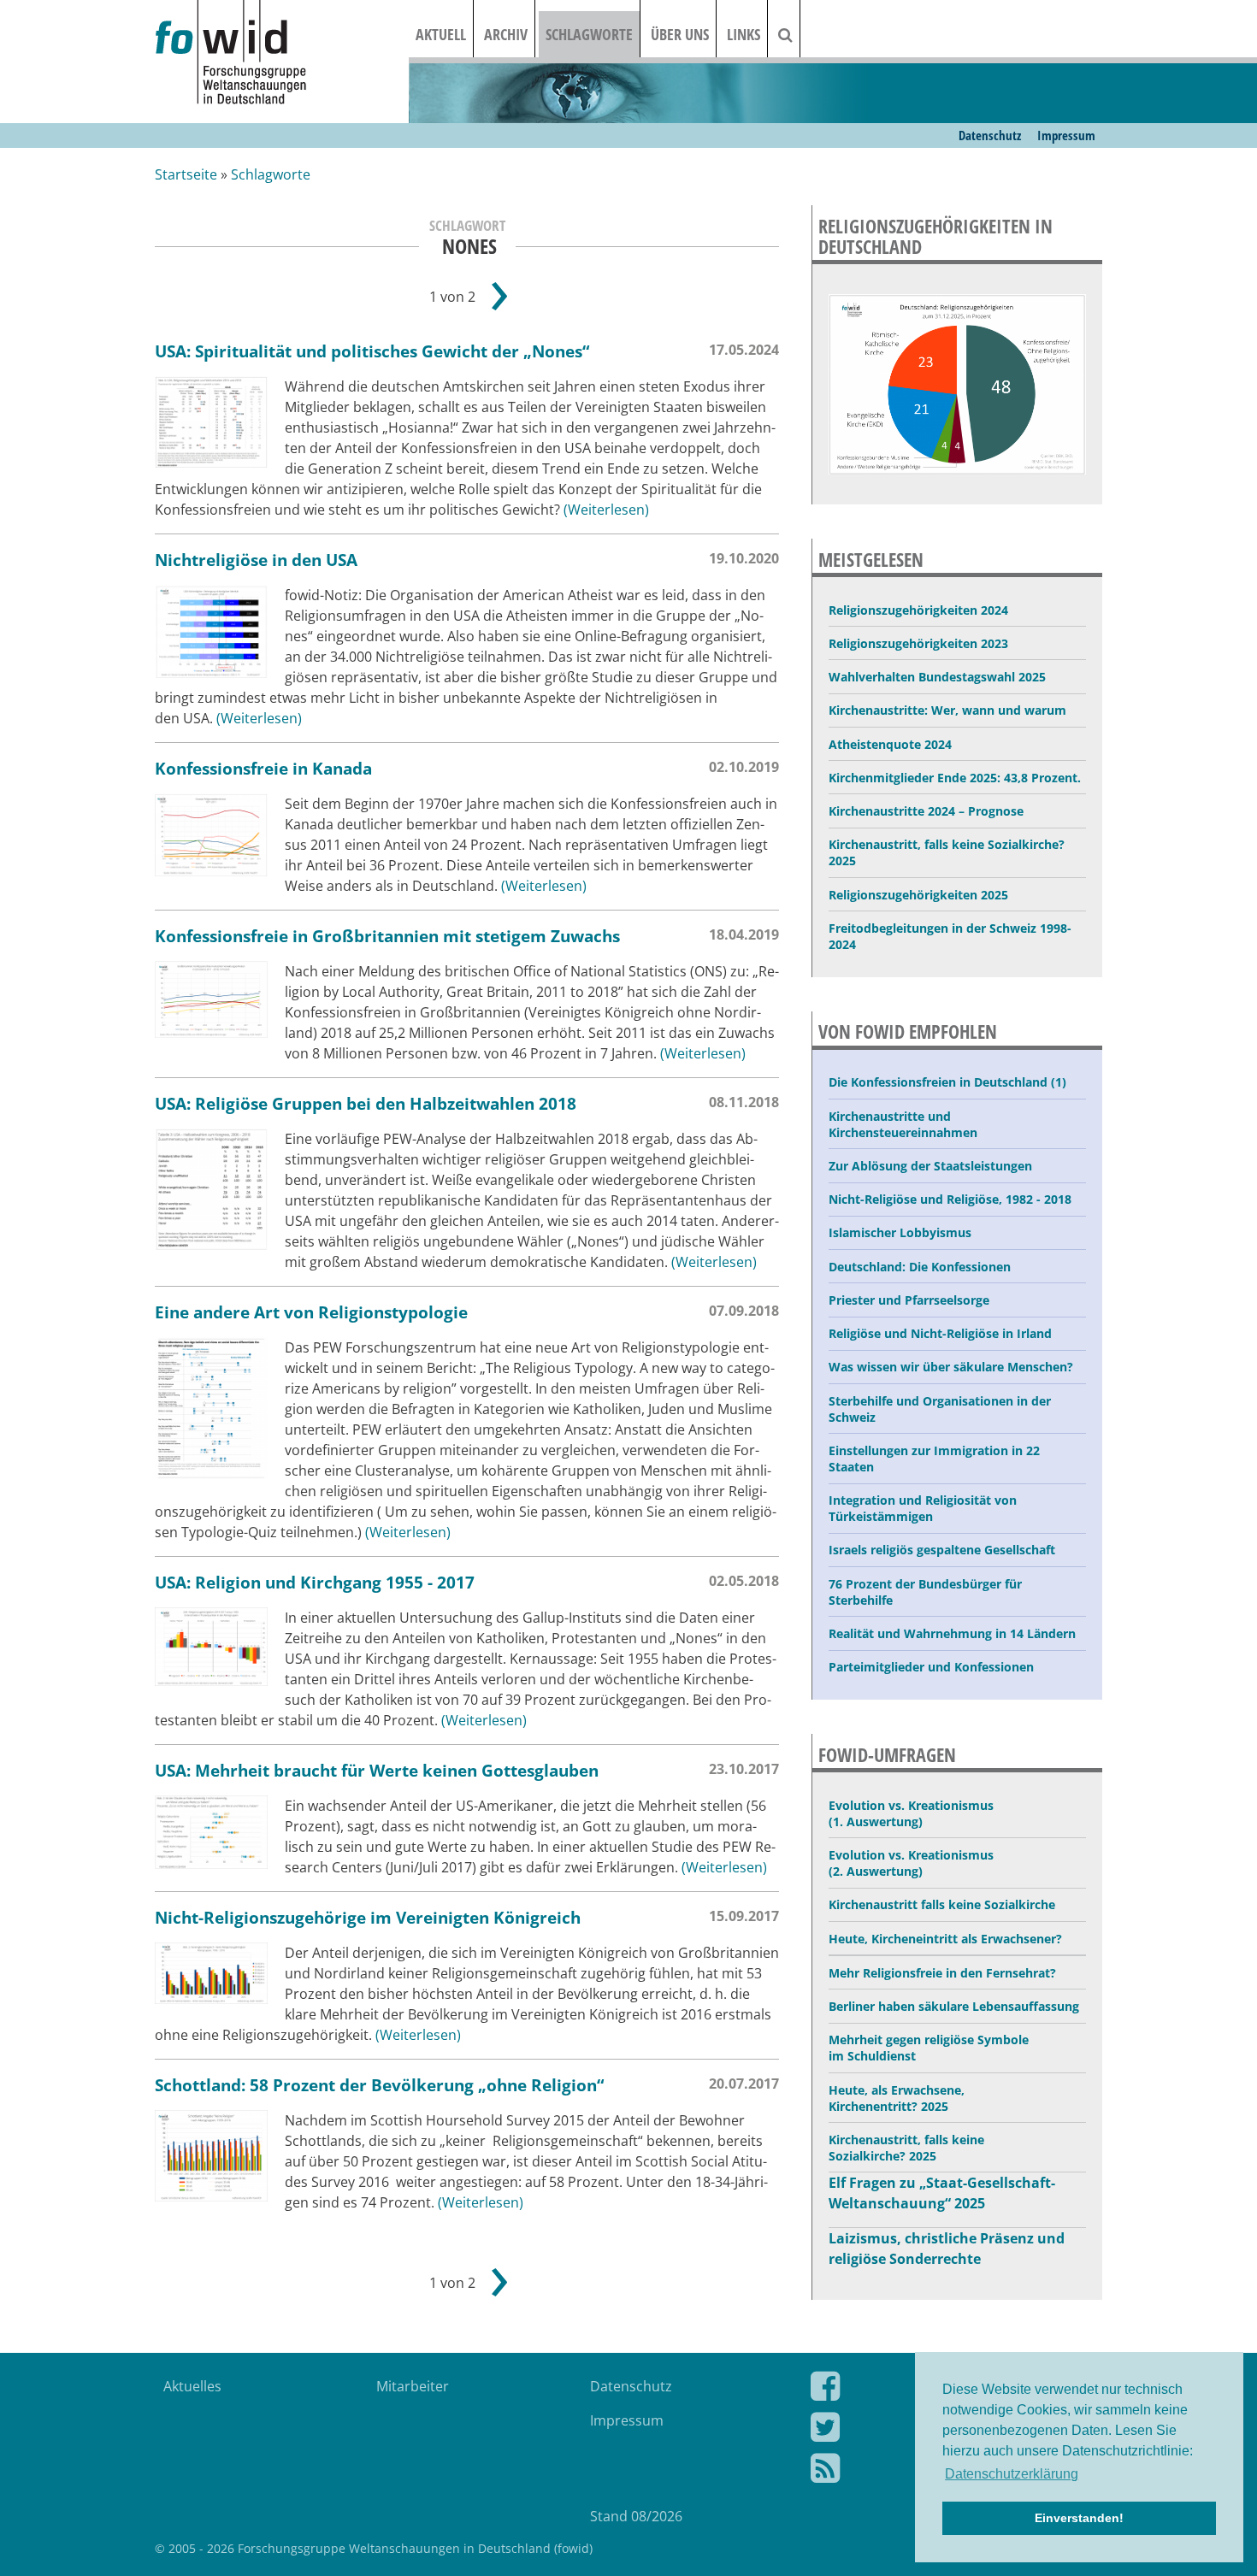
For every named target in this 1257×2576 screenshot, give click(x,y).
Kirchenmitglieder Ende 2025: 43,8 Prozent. (955, 778)
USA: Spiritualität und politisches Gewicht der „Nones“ (372, 351)
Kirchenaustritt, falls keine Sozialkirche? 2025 (947, 852)
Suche (796, 34)
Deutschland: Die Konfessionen (920, 1267)
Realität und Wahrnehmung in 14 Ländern (952, 1633)
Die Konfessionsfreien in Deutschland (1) (947, 1082)
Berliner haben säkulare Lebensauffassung (954, 2006)
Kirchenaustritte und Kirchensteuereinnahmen (903, 1124)
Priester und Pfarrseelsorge (909, 1300)
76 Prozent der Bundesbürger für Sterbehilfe (925, 1592)
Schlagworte (589, 34)
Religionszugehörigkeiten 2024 (918, 610)
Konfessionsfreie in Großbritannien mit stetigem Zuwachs (387, 936)
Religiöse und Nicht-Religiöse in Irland (940, 1333)
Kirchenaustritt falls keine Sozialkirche (942, 1904)
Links (744, 34)
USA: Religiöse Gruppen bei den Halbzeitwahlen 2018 (366, 1103)
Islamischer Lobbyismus (900, 1232)
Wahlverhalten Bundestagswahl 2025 (937, 677)
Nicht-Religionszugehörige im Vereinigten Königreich (368, 1917)
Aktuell (441, 34)
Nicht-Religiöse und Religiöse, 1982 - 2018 (950, 1199)
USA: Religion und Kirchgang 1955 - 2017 (315, 1582)
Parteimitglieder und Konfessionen (931, 1667)
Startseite (186, 174)
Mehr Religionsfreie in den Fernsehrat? (942, 1973)
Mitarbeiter (413, 2386)
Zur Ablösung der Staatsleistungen (930, 1166)
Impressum (1066, 135)
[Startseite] (282, 53)
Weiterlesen (606, 510)
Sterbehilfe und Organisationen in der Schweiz (940, 1409)
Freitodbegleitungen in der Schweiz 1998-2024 (950, 936)
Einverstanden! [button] (1079, 2518)
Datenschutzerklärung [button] (1012, 2474)
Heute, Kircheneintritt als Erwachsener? (945, 1939)
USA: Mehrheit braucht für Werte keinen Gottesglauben (377, 1770)
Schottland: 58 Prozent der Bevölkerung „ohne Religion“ (379, 2085)
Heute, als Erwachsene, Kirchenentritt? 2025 (897, 2098)
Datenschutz (990, 135)
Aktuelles (192, 2386)
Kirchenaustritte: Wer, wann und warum (947, 710)
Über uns (680, 34)
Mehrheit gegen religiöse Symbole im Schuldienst (929, 2048)
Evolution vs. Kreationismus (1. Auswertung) (911, 1813)
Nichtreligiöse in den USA (256, 560)
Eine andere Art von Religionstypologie (311, 1312)
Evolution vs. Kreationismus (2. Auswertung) (911, 1863)
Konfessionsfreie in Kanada (263, 768)
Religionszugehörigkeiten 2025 (918, 895)
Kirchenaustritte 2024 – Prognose (926, 811)
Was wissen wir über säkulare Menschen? (951, 1367)
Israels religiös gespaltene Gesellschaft (942, 1550)
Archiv (506, 34)
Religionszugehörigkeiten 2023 (918, 643)
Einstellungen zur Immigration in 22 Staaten (934, 1459)
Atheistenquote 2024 (890, 744)
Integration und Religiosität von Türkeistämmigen (923, 1508)
